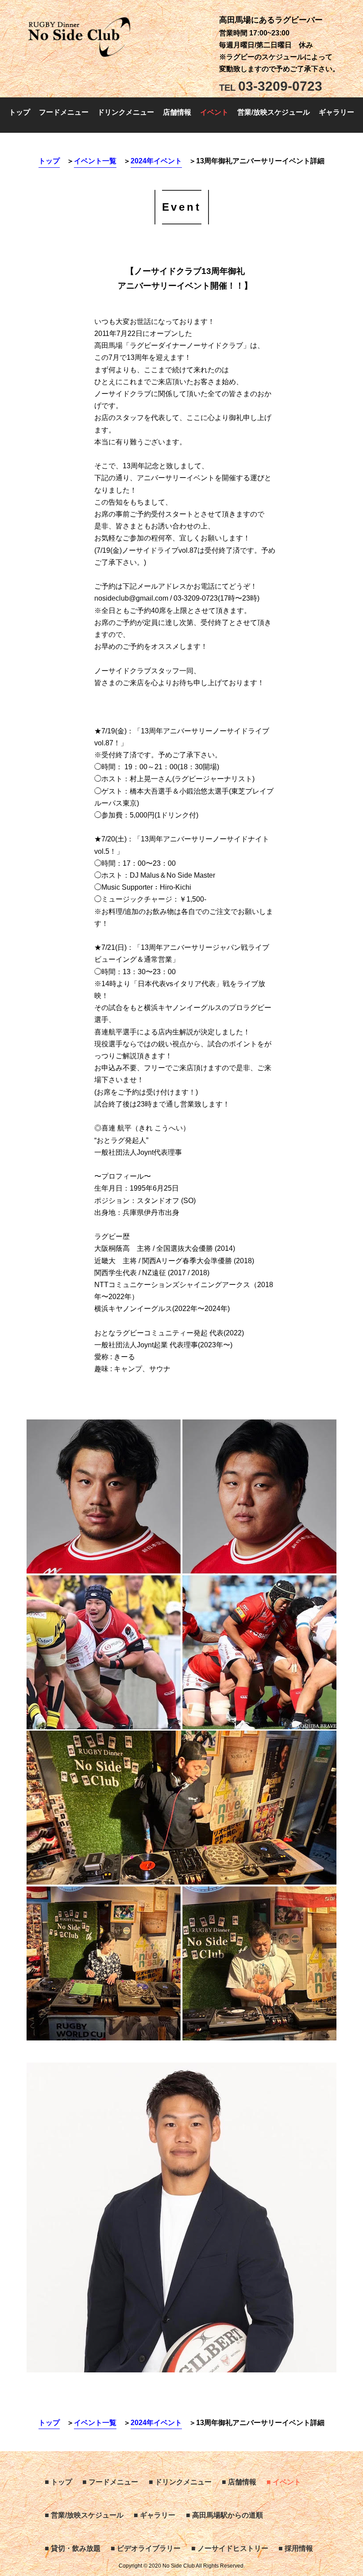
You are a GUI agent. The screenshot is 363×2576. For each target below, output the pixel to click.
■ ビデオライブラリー (146, 2548)
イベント (214, 112)
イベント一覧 (95, 161)
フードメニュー (64, 112)
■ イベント (284, 2482)
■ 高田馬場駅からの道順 (224, 2515)
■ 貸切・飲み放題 (73, 2548)
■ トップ (58, 2482)
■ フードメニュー (110, 2482)
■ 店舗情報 (239, 2482)
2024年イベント (156, 161)
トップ (19, 112)
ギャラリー (336, 112)
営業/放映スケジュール (274, 112)
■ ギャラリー (154, 2515)
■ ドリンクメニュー (180, 2482)
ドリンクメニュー (126, 112)
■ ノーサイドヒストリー (230, 2548)
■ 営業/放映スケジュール (84, 2515)
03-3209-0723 (271, 86)
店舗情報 (177, 112)
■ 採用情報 (296, 2548)
